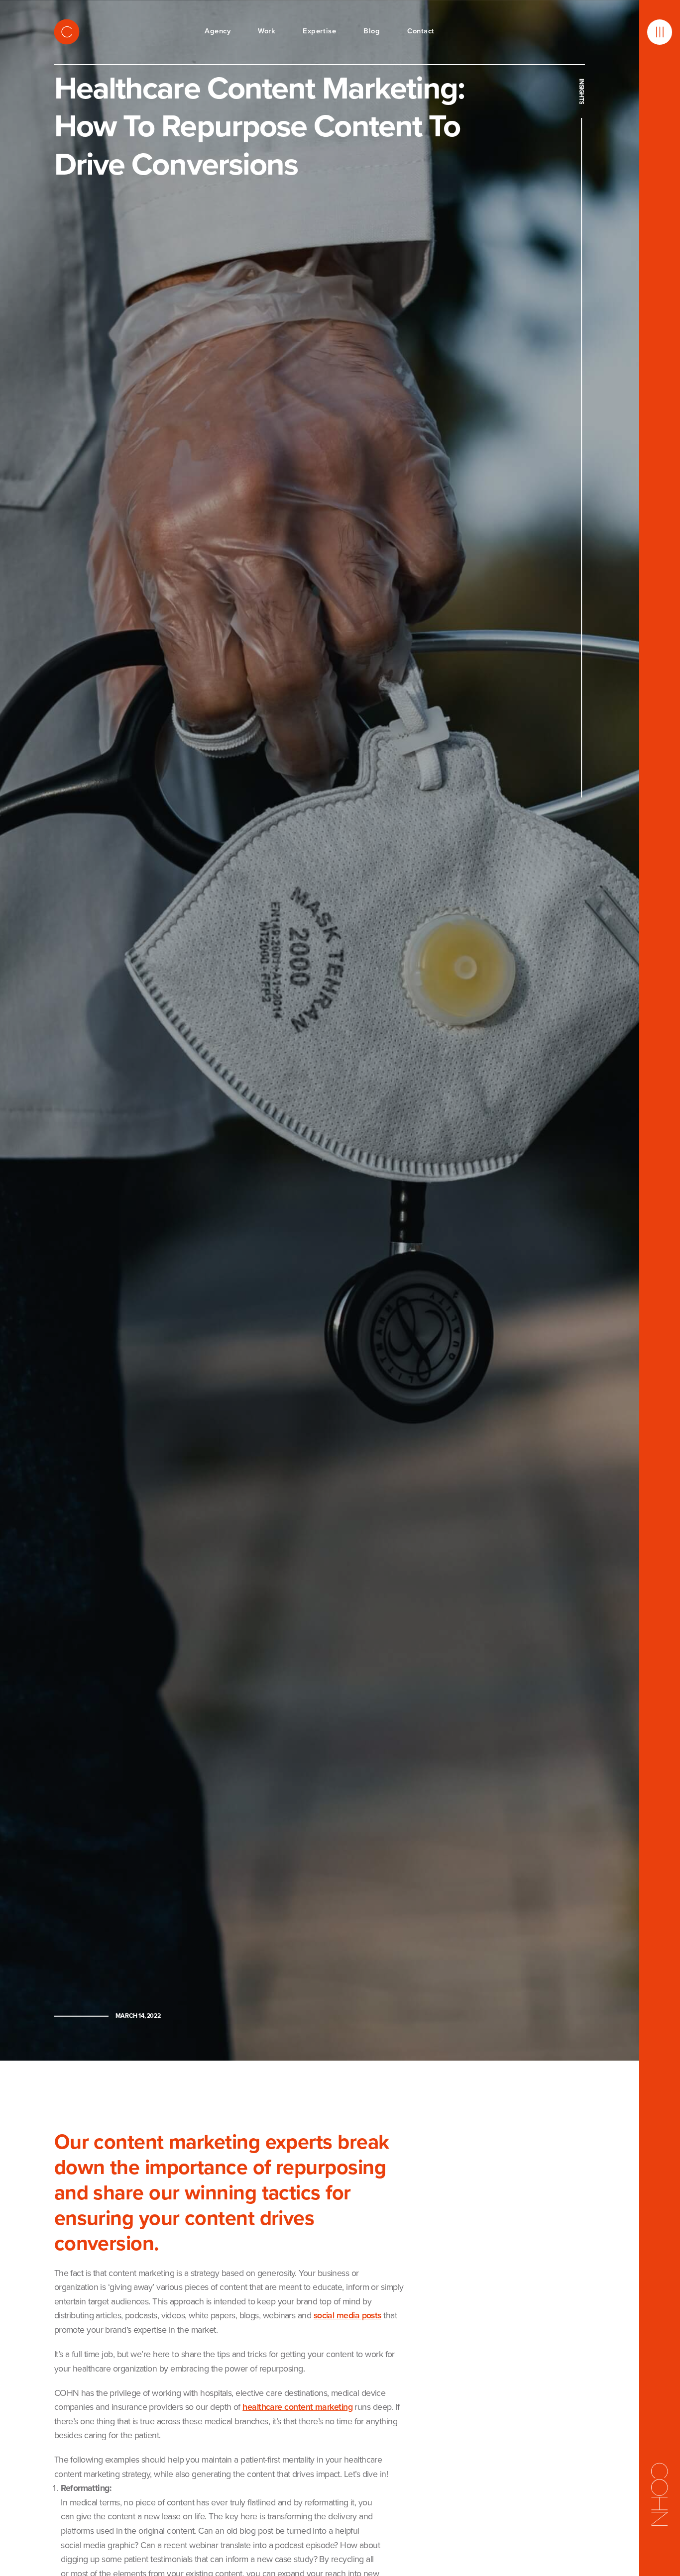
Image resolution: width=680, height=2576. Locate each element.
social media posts (347, 2315)
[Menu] (660, 32)
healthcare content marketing (297, 2407)
